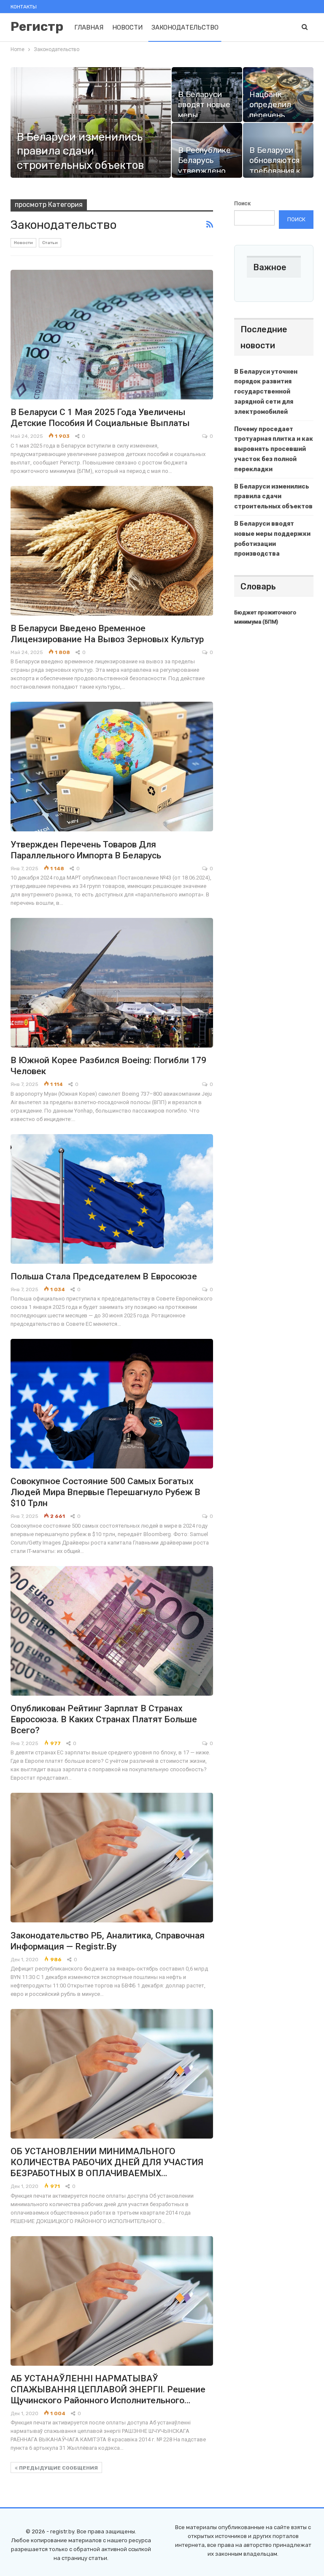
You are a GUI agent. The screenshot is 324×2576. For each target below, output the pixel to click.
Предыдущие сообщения (58, 2468)
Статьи (50, 243)
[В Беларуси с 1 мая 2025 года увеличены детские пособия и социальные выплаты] (112, 335)
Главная (89, 27)
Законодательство (185, 27)
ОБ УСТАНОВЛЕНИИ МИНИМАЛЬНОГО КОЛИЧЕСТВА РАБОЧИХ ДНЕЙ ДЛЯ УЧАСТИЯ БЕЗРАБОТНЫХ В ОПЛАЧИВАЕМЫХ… (107, 2162)
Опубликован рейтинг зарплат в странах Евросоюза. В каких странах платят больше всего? (104, 1719)
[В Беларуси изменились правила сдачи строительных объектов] (91, 122)
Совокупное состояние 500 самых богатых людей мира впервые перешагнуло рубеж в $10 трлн (105, 1492)
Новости (127, 27)
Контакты (24, 7)
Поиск (242, 203)
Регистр (37, 27)
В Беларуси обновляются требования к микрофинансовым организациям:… (285, 171)
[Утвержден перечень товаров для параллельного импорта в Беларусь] (112, 767)
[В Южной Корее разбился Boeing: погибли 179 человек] (112, 983)
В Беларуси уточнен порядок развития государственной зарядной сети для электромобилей (266, 392)
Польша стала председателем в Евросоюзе (104, 1276)
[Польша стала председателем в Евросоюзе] (112, 1199)
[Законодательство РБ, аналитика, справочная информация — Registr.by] (112, 1858)
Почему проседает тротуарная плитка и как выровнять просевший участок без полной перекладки (274, 449)
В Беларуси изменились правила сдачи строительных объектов (80, 151)
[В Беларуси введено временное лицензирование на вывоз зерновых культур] (112, 551)
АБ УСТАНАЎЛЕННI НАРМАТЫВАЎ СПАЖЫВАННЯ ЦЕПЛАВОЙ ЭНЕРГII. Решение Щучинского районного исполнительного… (108, 2389)
